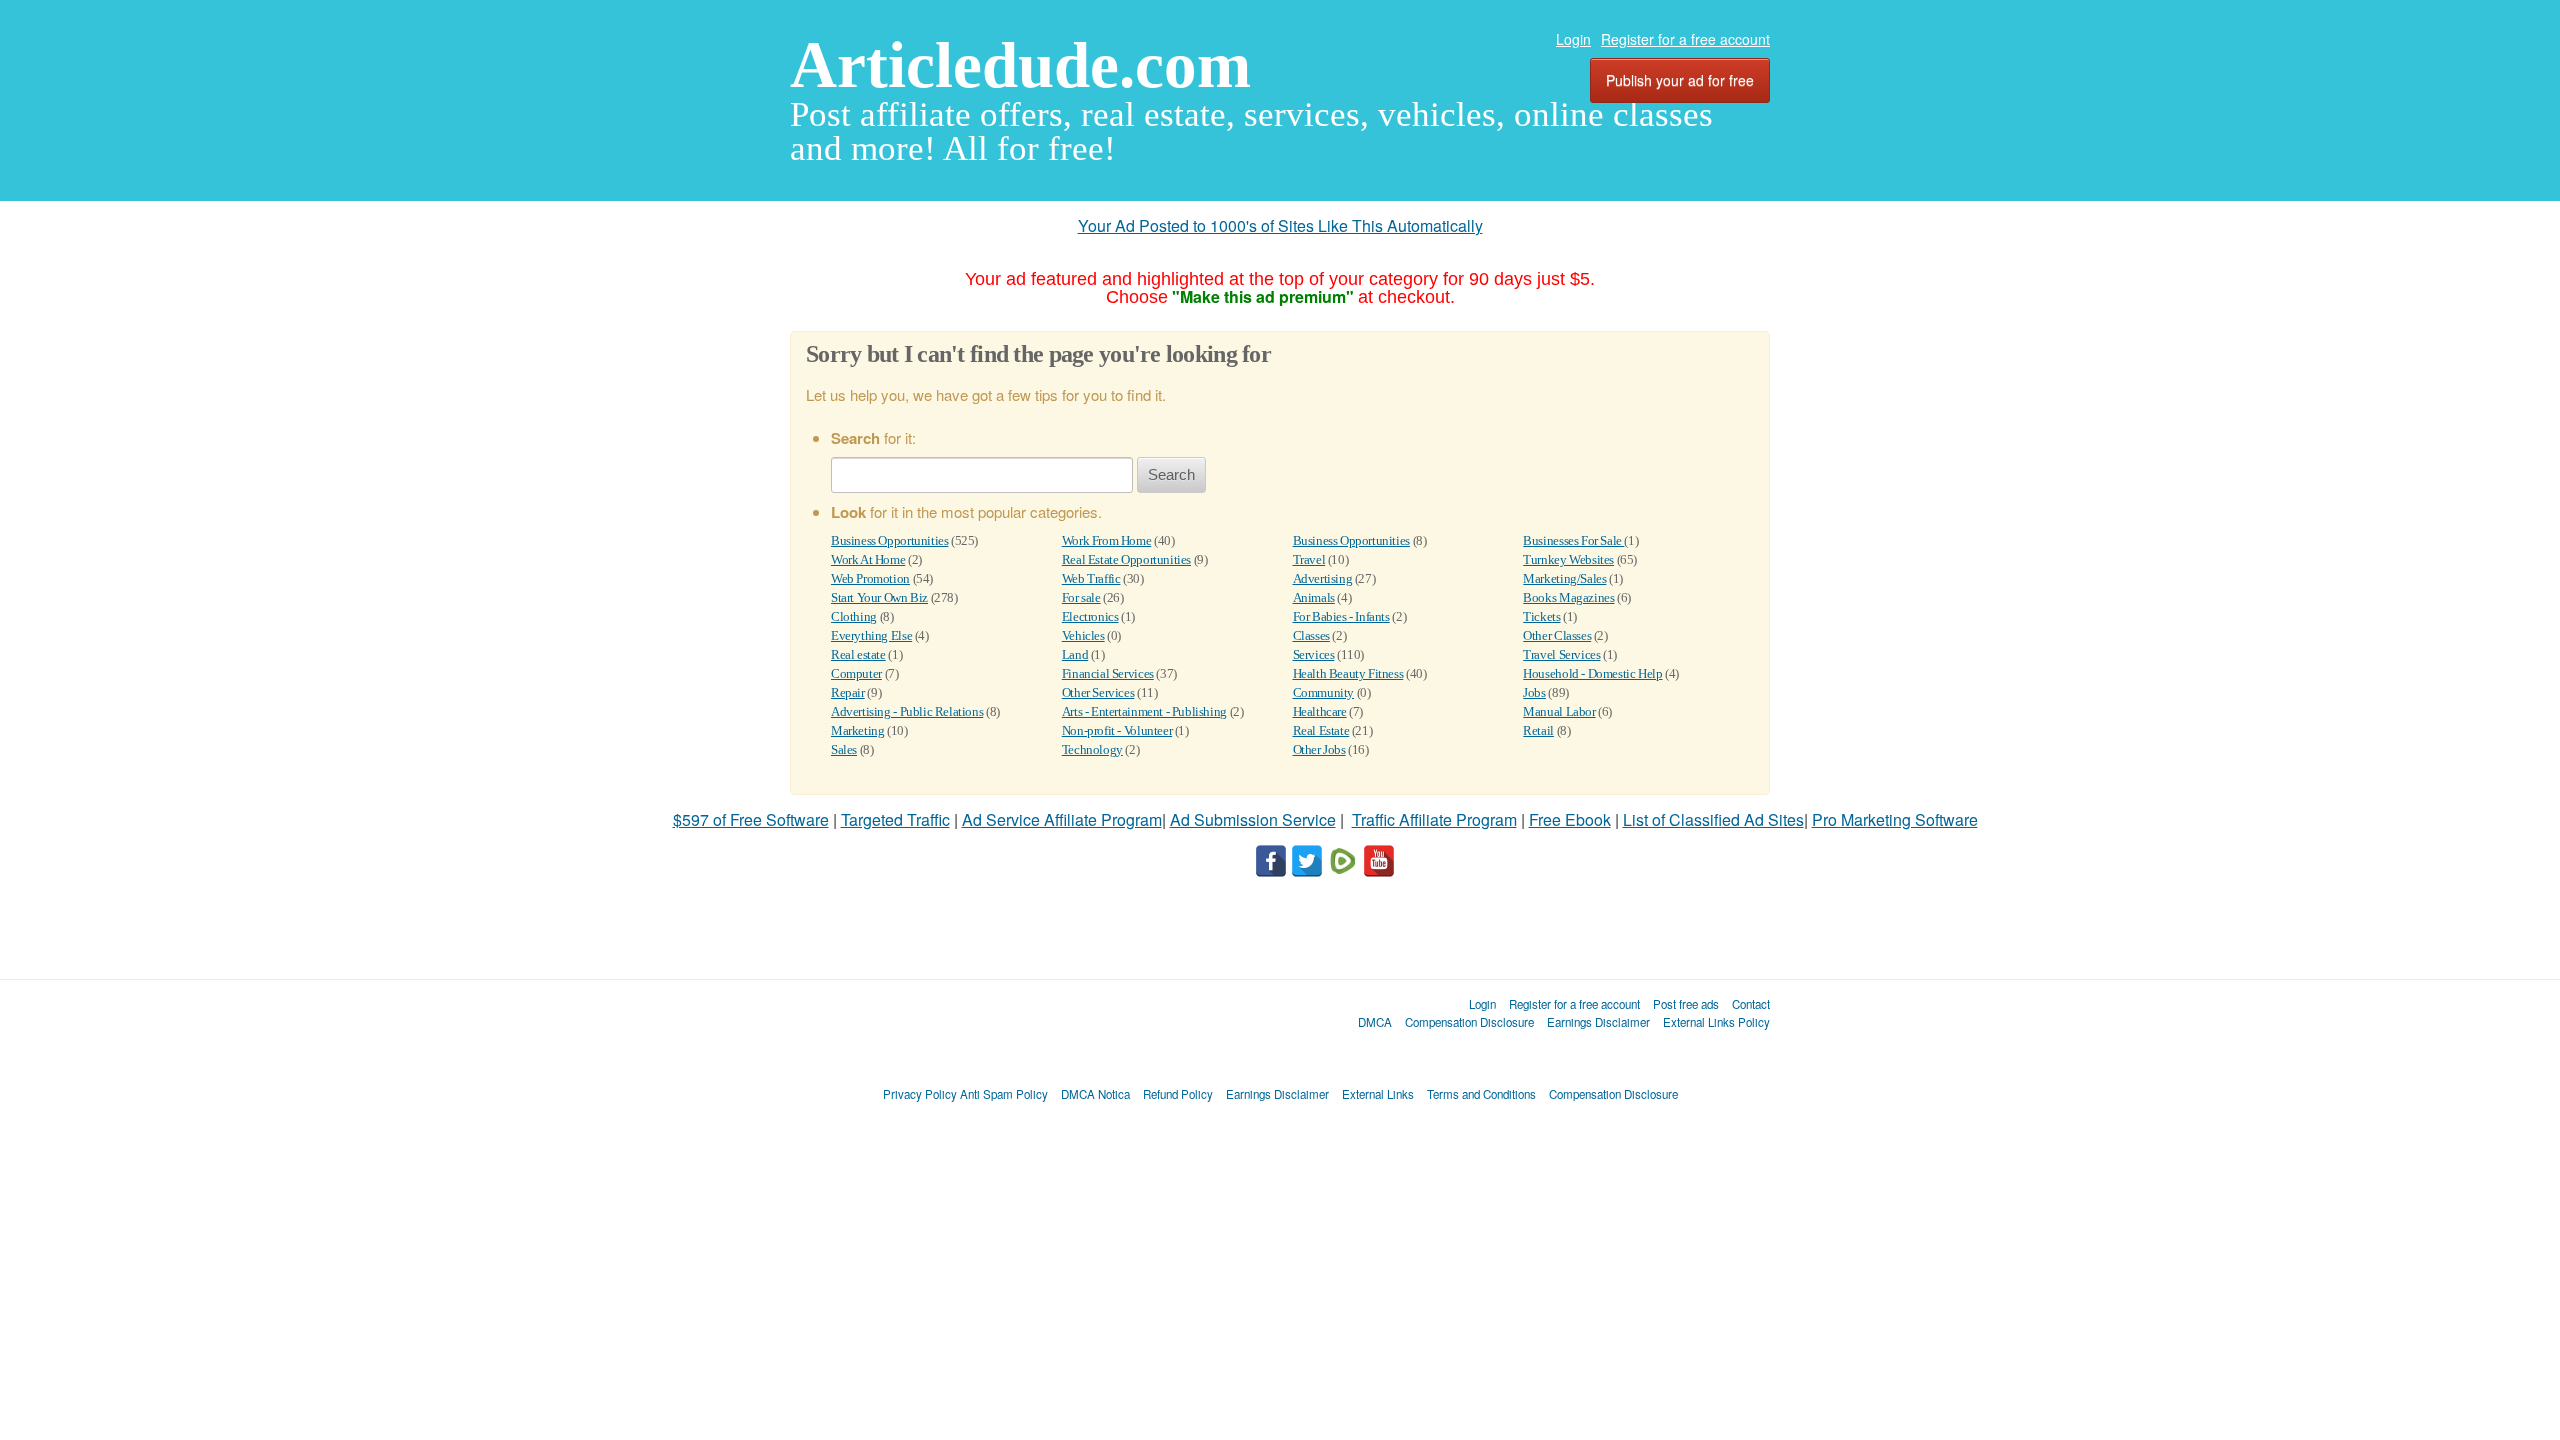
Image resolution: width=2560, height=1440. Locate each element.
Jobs (1534, 692)
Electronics (1090, 616)
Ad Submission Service (1253, 819)
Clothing (854, 616)
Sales (844, 749)
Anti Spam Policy (1004, 1094)
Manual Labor (1559, 711)
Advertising (1323, 578)
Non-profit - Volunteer (1117, 730)
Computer (856, 673)
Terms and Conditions (1481, 1094)
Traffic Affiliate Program (1434, 819)
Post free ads (1686, 1004)
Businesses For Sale (1573, 540)
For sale (1081, 597)
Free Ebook (1570, 819)
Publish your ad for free (1680, 80)
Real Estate (1321, 730)
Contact (1751, 1004)
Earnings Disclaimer (1598, 1022)
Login (1573, 39)
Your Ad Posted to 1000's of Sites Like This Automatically (1280, 225)
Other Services (1098, 692)
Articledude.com (1020, 65)
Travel (1309, 559)
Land (1075, 654)
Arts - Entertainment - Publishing (1144, 711)
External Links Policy (1716, 1022)
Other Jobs (1319, 749)
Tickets (1541, 616)
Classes (1311, 635)
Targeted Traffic (895, 819)
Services (1314, 654)
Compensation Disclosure (1469, 1022)
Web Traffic (1091, 578)
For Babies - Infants (1341, 616)
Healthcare (1320, 711)
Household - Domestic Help (1592, 673)
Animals (1314, 597)
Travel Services (1561, 654)
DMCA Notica (1095, 1094)
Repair (848, 692)
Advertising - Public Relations (907, 711)
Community (1324, 692)
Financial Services (1108, 673)
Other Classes (1557, 635)
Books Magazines (1568, 597)
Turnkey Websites (1568, 559)
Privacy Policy (920, 1094)
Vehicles (1083, 635)
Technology (1092, 749)
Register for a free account (1685, 39)
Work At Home (868, 559)
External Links (1378, 1094)
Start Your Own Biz (879, 597)
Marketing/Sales (1564, 578)
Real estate (858, 654)
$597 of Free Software (751, 819)
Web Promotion (870, 578)
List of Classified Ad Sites (1713, 819)
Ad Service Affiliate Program (1062, 819)
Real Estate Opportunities (1126, 559)
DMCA (1375, 1022)
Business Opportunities (889, 540)
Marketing (858, 730)
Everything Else (871, 635)
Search (1171, 474)
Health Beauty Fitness (1348, 673)
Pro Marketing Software (1895, 819)
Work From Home (1107, 540)
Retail (1538, 730)
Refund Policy (1178, 1094)
